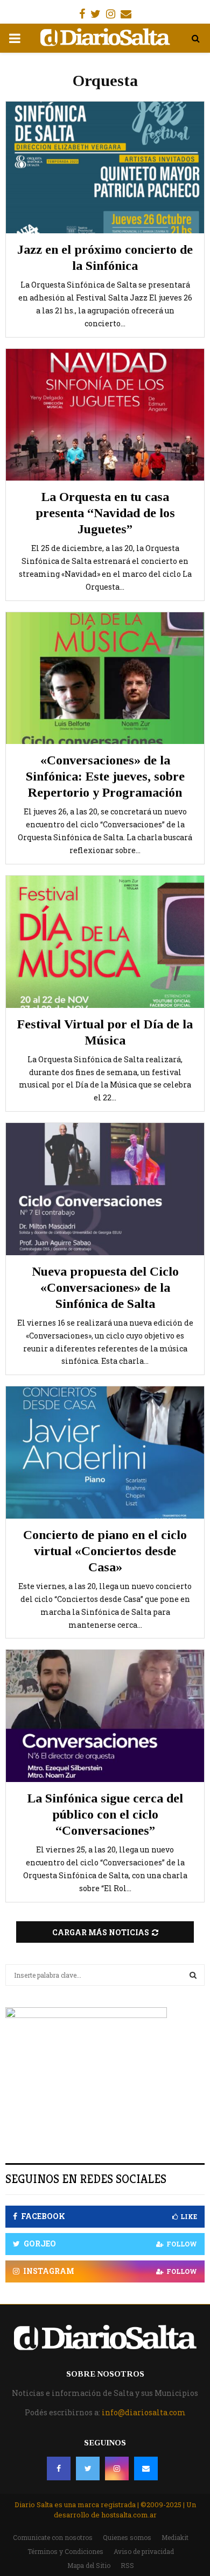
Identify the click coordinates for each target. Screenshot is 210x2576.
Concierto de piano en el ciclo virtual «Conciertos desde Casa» (105, 1551)
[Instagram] (117, 2468)
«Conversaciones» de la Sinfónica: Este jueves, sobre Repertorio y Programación (105, 776)
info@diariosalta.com (144, 2412)
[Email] (146, 2468)
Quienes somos (127, 2537)
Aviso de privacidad (144, 2551)
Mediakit (175, 2537)
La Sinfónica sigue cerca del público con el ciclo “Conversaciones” (105, 1814)
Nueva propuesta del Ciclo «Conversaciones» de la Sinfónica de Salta (105, 1287)
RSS (127, 2565)
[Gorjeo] (88, 2468)
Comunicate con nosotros (53, 2537)
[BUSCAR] (193, 1975)
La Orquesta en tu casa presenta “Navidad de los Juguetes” (105, 513)
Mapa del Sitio (89, 2565)
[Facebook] (59, 2468)
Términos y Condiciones (65, 2551)
